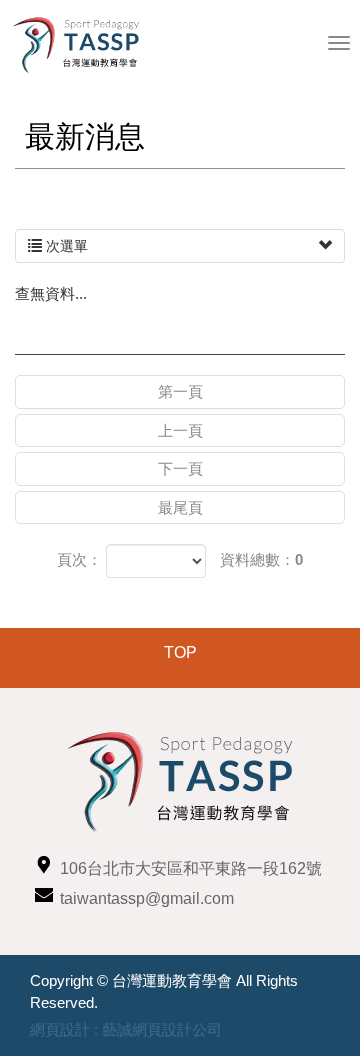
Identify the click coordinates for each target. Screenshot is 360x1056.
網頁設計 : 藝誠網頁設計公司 (126, 1029)
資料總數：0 (261, 559)
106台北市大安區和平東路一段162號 (191, 868)
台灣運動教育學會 (85, 45)
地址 (44, 864)
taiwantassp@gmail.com (147, 898)
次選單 (65, 246)
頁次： (79, 559)
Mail (44, 894)
